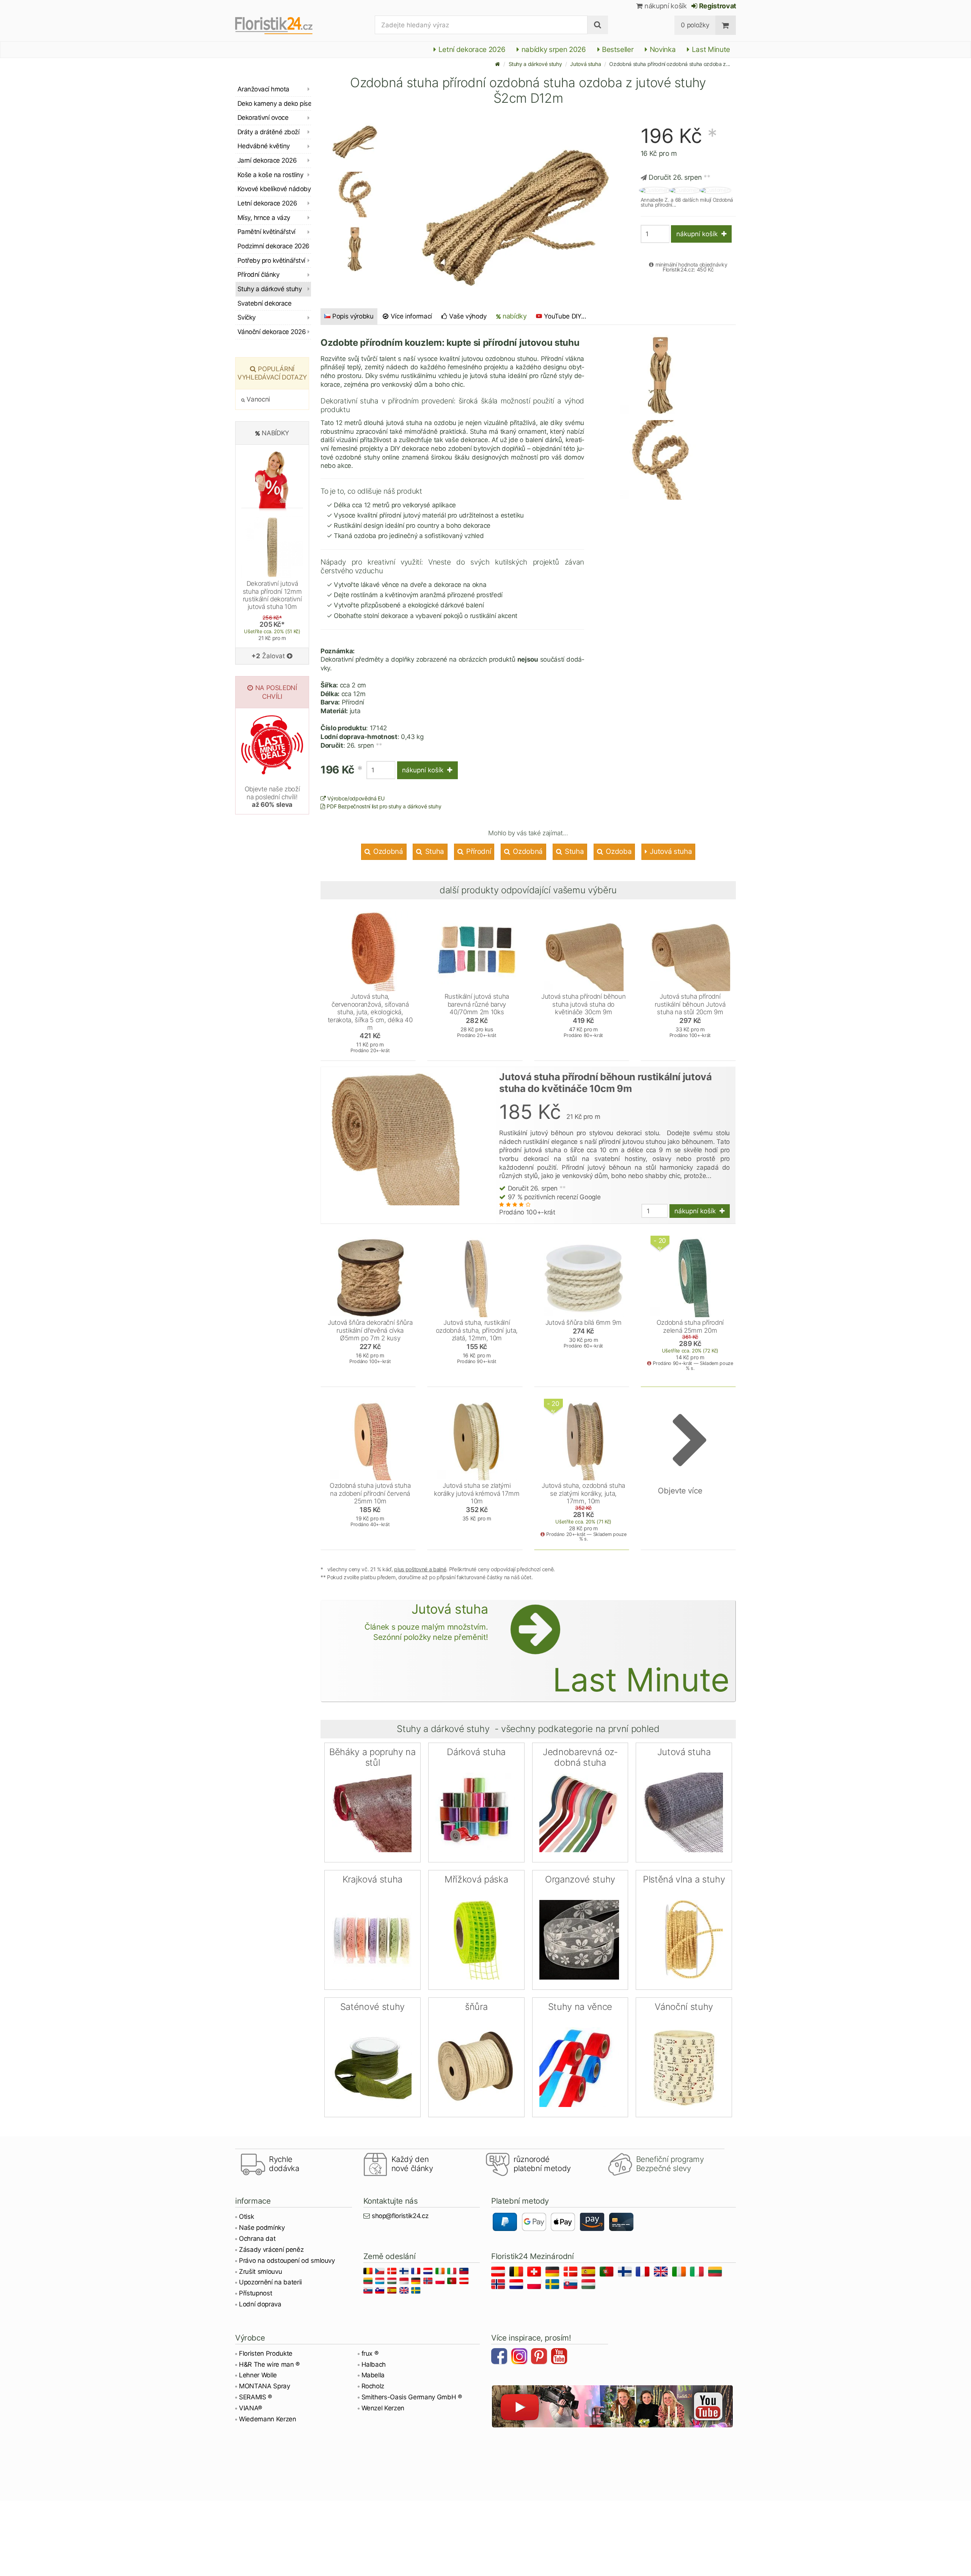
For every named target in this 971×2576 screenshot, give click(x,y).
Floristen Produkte (266, 2353)
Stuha (434, 851)
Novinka (662, 49)
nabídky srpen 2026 (553, 49)
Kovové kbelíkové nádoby (274, 189)
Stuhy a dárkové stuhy (535, 64)
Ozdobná (387, 851)
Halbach (374, 2364)
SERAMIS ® (255, 2397)
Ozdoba (618, 851)
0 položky (695, 25)
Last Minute (710, 49)
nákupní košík (665, 6)
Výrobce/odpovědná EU (355, 798)
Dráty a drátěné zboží (268, 132)
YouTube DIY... (565, 316)
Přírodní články (258, 275)
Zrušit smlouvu (260, 2272)
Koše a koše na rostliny (270, 175)
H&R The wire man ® (269, 2364)
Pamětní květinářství (266, 232)
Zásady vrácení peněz (271, 2250)
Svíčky (247, 317)
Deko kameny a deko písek (274, 104)
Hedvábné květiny (264, 146)
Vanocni (258, 399)
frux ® (370, 2353)
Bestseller (617, 49)
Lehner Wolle (258, 2375)
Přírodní (478, 851)
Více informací (410, 316)
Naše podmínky (262, 2228)
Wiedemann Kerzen (268, 2419)
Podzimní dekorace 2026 (273, 246)
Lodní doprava (260, 2304)
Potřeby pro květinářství (271, 260)
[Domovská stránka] (498, 64)
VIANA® (251, 2408)
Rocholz (373, 2386)
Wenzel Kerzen (383, 2408)
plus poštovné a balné (420, 1569)
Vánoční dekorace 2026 (272, 332)
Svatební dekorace (264, 303)
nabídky (514, 316)
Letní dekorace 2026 (471, 49)
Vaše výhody (467, 316)
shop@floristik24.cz (400, 2216)
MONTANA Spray (265, 2386)
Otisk (246, 2217)
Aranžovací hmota (263, 89)
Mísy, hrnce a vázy (264, 218)
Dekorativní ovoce (263, 118)
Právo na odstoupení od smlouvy (287, 2261)
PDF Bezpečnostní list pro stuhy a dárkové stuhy (383, 806)
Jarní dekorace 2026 (267, 160)
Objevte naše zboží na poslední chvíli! (272, 797)
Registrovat (717, 6)
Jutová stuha (585, 64)
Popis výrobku (353, 316)
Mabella (373, 2375)
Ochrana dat (257, 2239)
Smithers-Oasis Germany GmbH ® (412, 2397)
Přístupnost (255, 2293)
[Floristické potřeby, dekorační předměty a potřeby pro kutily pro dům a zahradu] (280, 25)
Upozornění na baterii (270, 2282)
